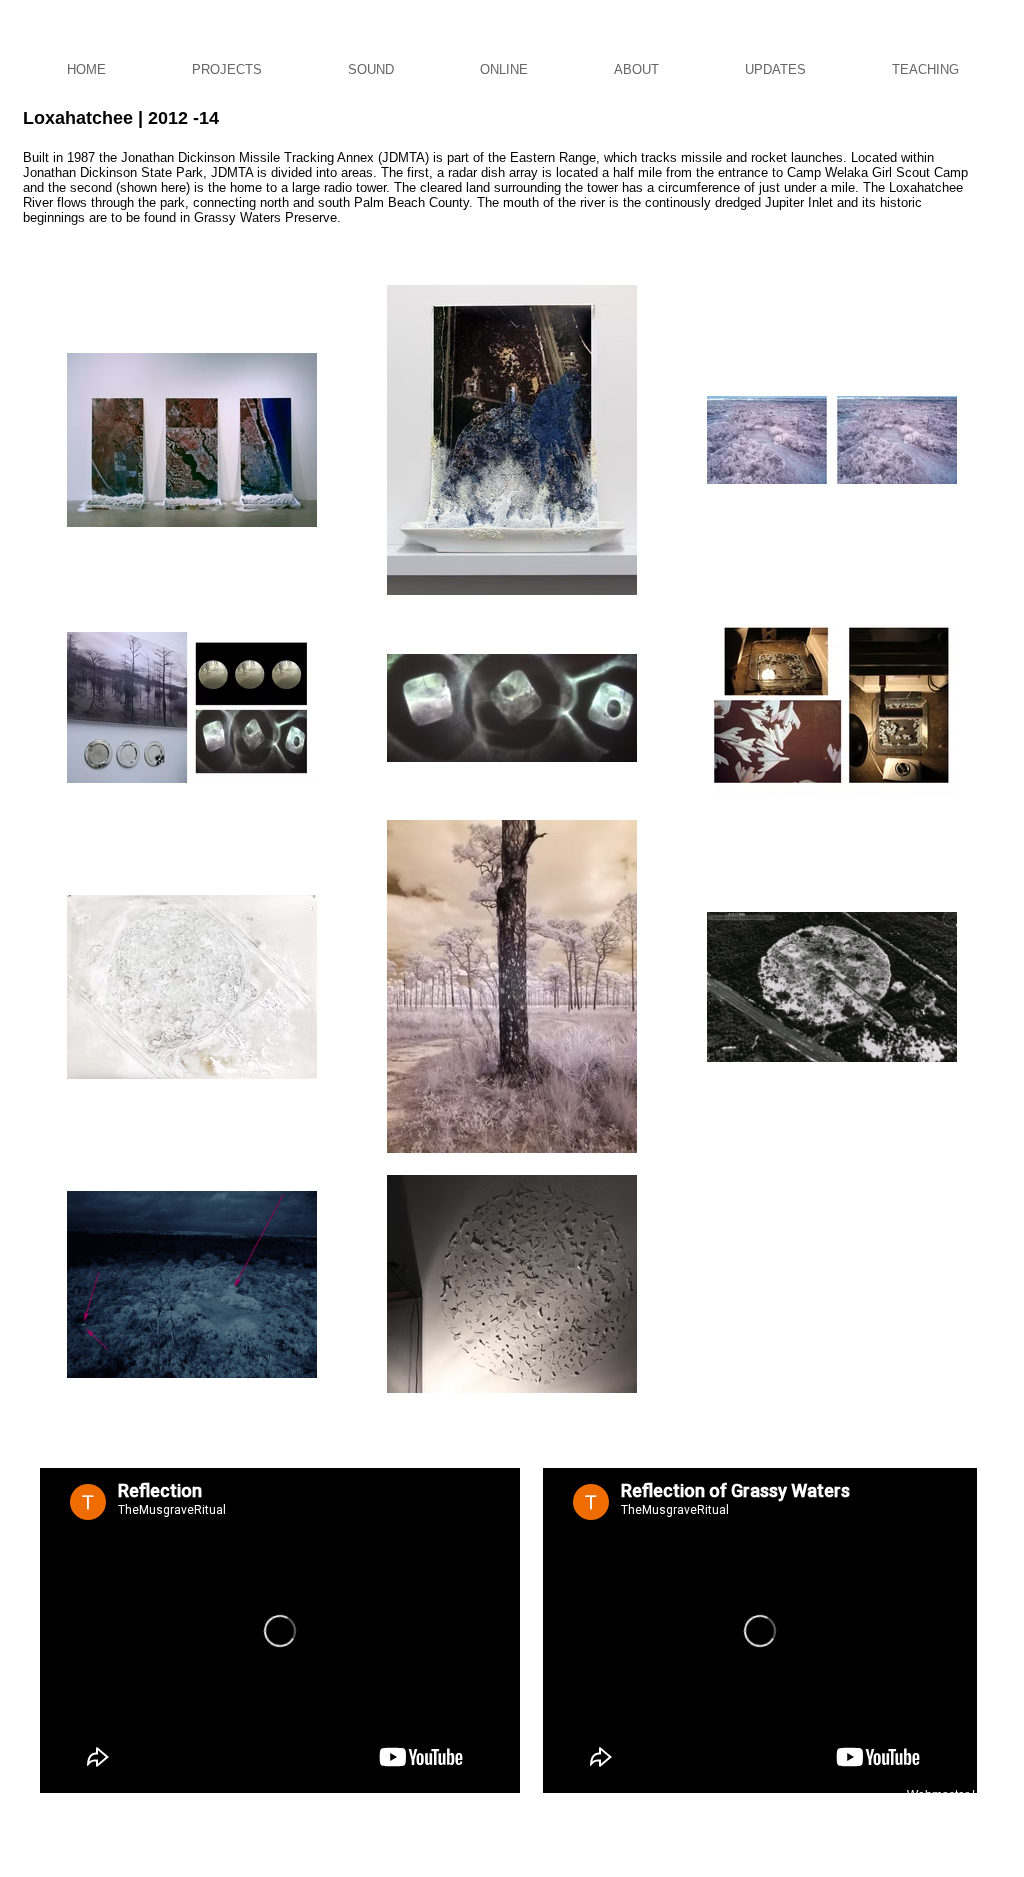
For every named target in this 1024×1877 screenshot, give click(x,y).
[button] (227, 70)
